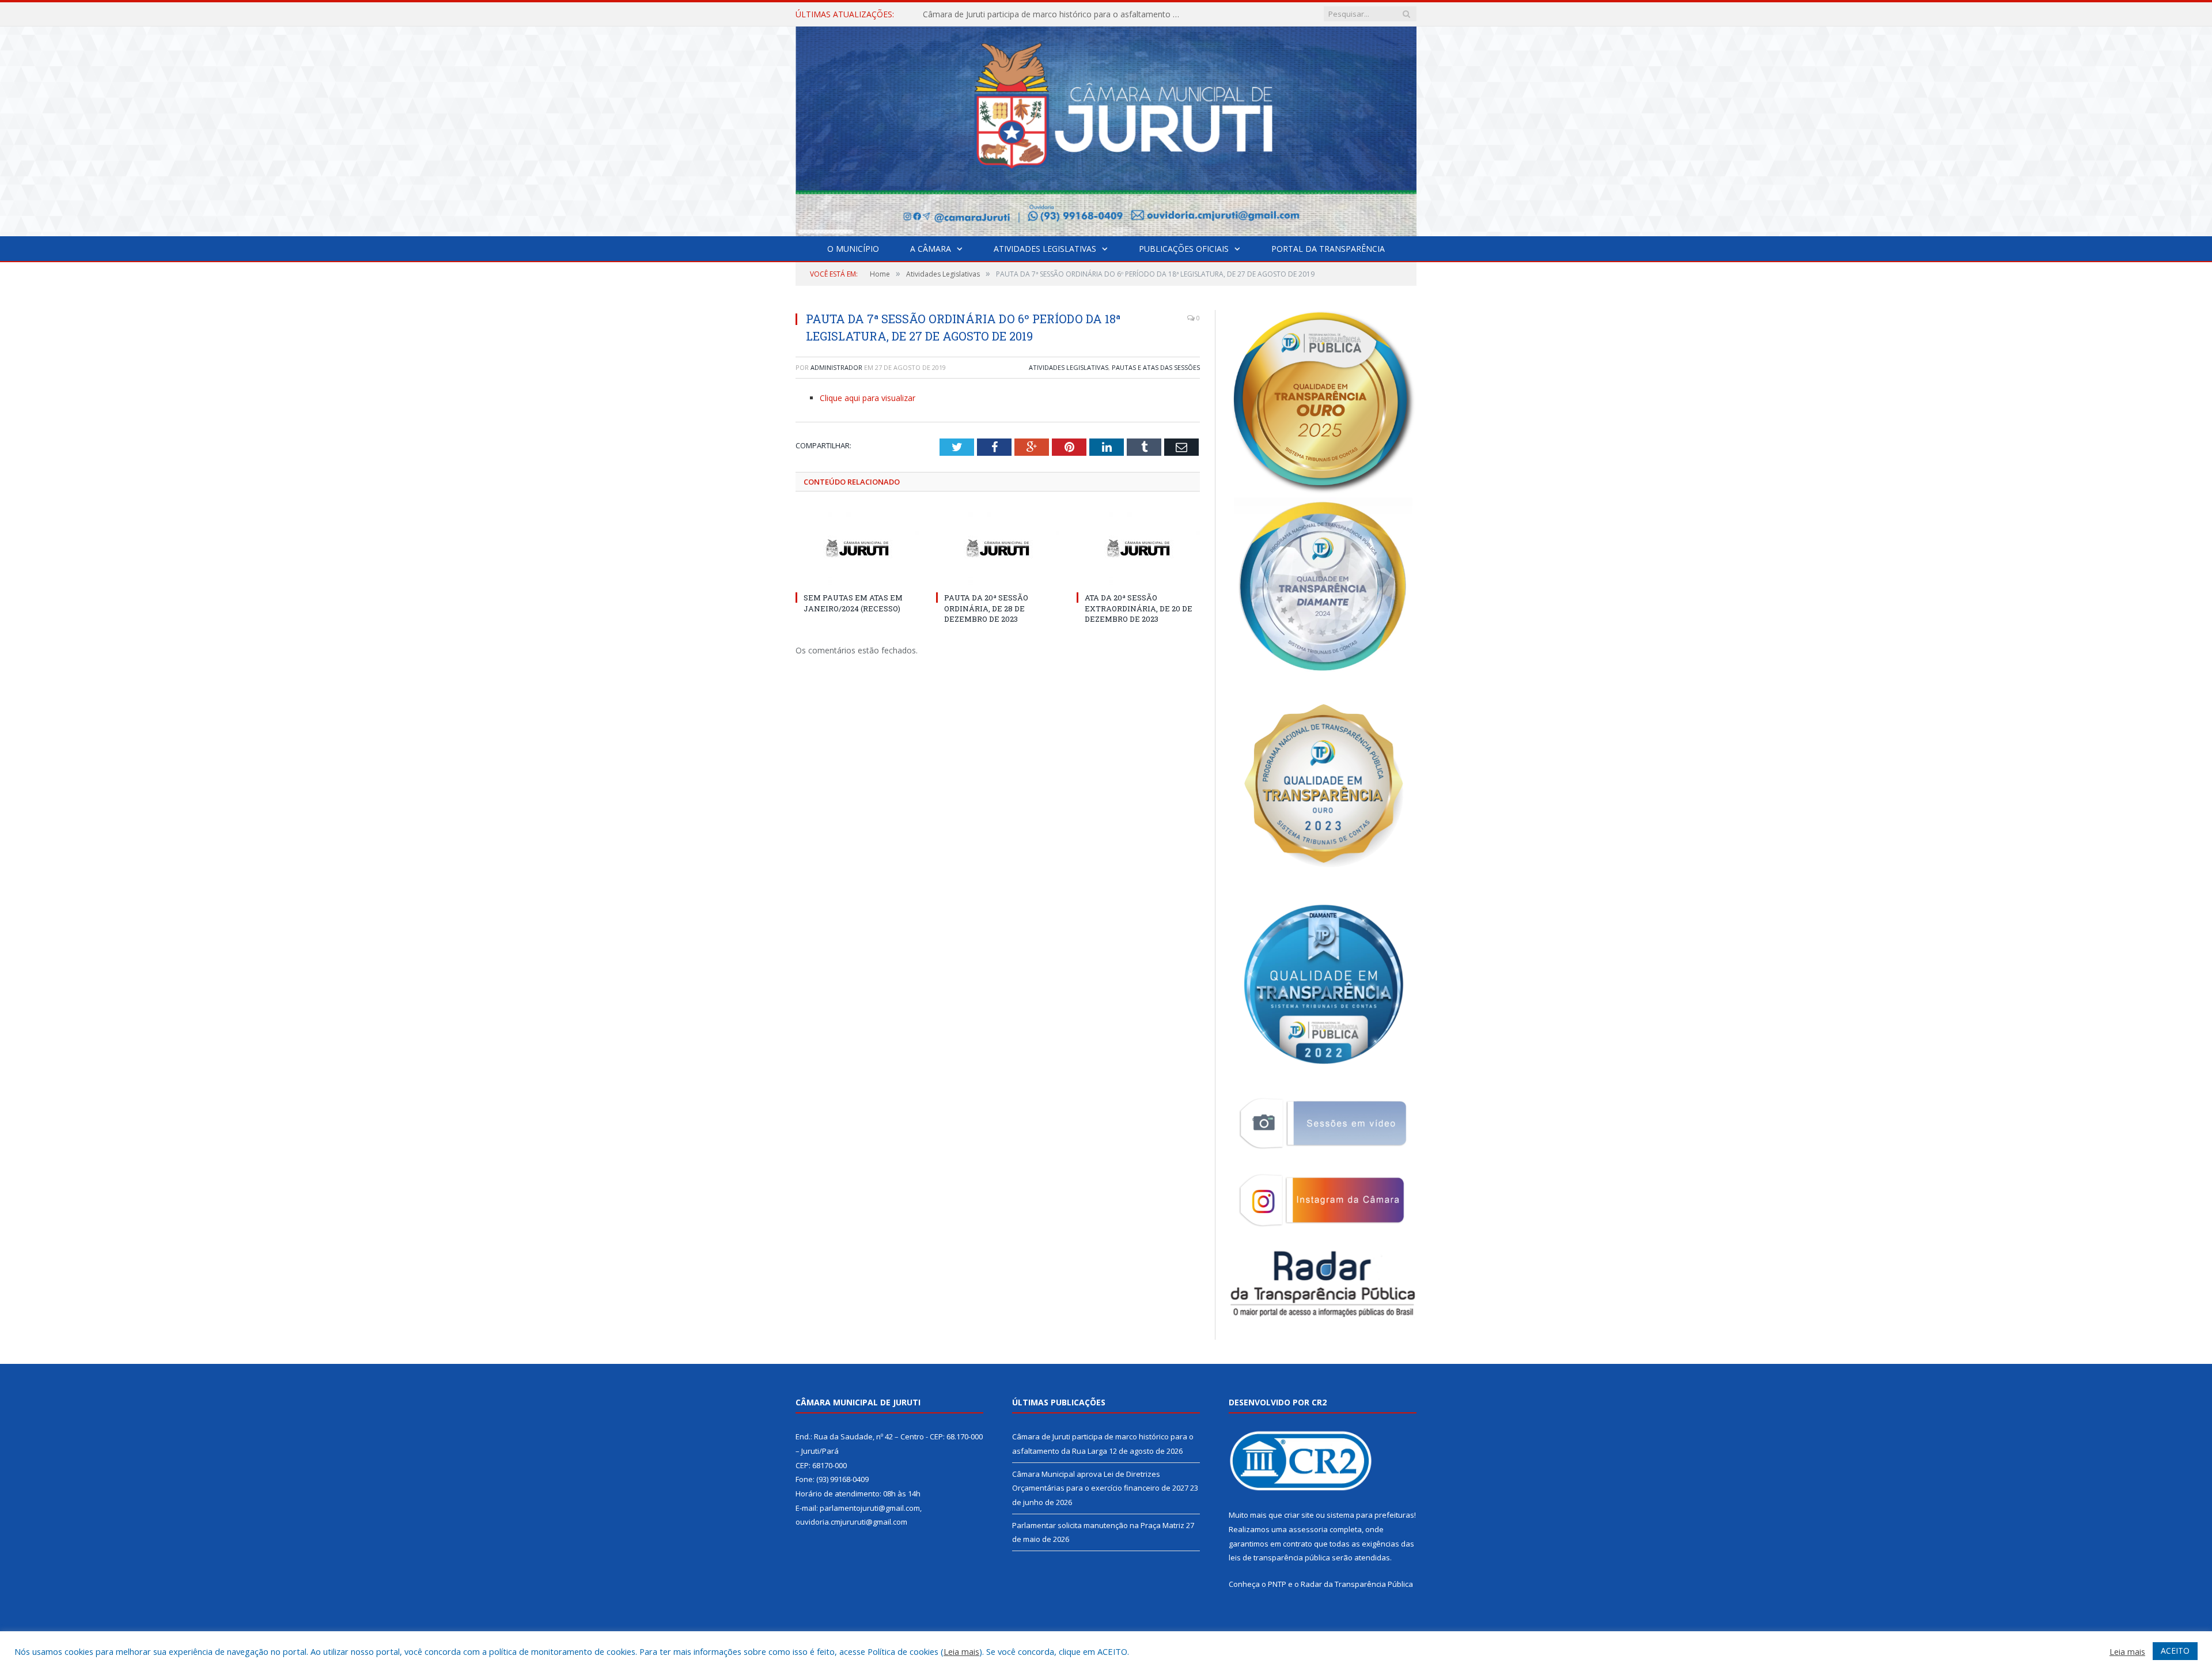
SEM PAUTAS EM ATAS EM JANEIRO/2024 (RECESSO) (853, 603)
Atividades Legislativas (1045, 249)
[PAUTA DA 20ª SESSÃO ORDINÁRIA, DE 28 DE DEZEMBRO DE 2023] (998, 548)
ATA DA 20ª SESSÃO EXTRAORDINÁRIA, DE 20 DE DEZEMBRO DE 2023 (1139, 608)
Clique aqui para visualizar (868, 398)
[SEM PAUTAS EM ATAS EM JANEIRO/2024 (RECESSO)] (857, 548)
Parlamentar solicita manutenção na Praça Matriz (1098, 1525)
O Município (853, 249)
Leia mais (961, 1651)
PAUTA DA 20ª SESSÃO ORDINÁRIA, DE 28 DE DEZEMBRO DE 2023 (986, 608)
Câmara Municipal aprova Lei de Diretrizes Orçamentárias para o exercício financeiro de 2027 (1055, 14)
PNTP (1277, 1584)
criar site (1299, 1515)
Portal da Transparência (1328, 249)
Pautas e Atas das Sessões (1156, 367)
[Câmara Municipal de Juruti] (1106, 129)
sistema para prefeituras (1370, 1515)
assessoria (1308, 1529)
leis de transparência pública (1279, 1557)
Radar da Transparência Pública (1357, 1584)
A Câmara (931, 249)
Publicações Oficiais (1184, 249)
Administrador (836, 367)
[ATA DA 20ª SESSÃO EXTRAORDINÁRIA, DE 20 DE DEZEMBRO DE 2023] (1138, 548)
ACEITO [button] (2175, 1651)
